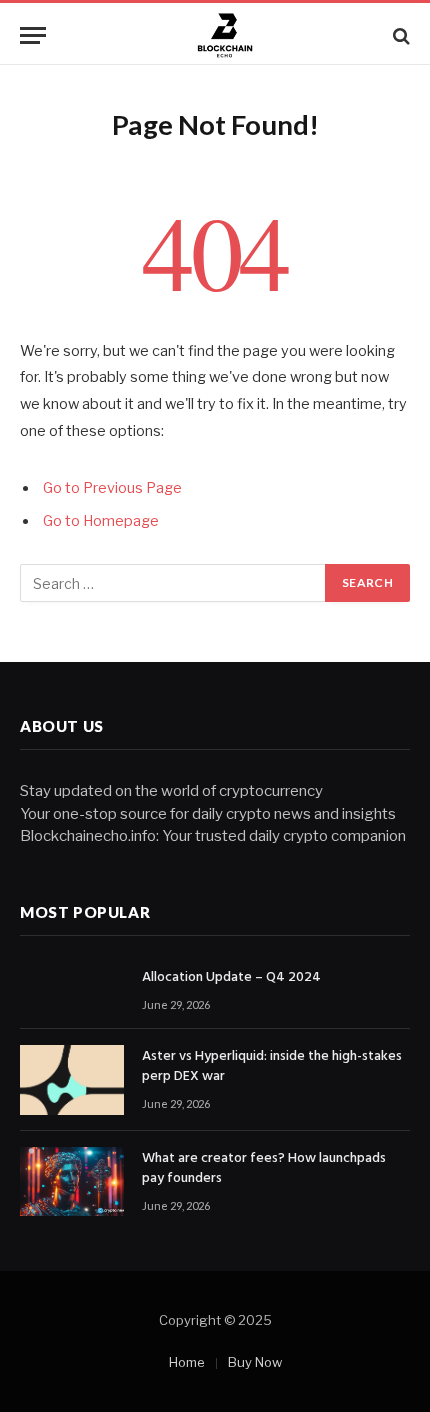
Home (187, 1362)
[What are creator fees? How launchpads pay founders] (72, 1181)
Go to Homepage (101, 521)
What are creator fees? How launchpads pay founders (264, 1168)
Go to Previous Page (112, 488)
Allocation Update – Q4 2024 (231, 977)
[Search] (399, 35)
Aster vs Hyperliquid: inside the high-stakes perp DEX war (272, 1066)
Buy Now (255, 1362)
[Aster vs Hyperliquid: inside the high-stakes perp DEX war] (72, 1079)
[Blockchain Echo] (225, 35)
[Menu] (33, 35)
